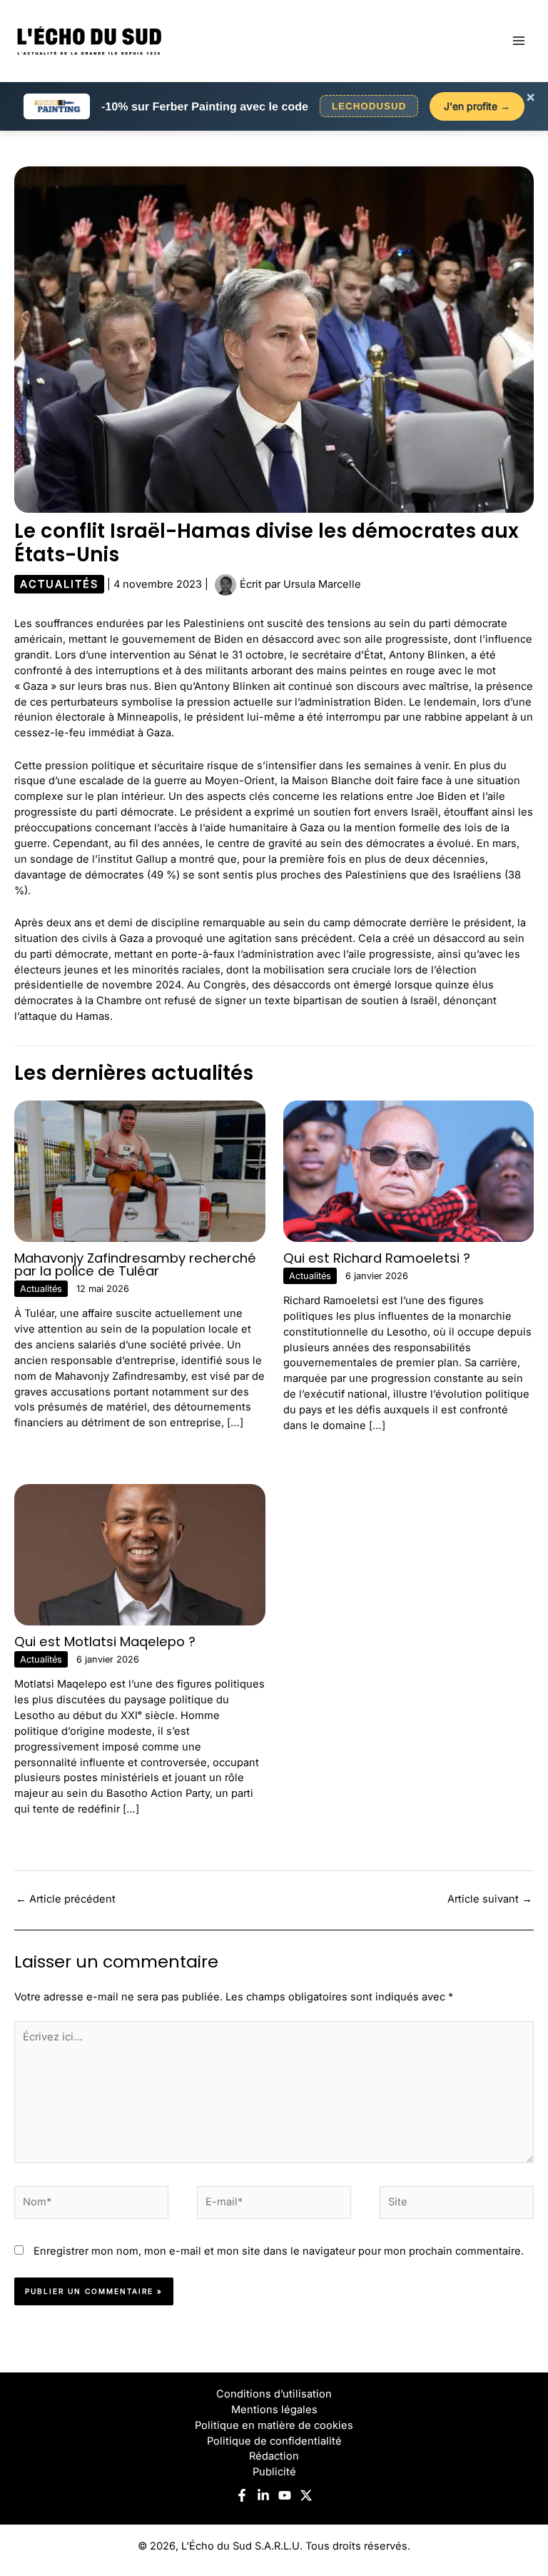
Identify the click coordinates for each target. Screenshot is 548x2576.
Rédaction (274, 2456)
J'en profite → (477, 106)
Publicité (274, 2472)
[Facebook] (242, 2495)
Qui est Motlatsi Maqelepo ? (105, 1642)
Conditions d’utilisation (274, 2394)
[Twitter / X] (306, 2495)
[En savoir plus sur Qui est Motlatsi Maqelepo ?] (140, 1554)
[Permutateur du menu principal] (519, 41)
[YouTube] (285, 2495)
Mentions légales (274, 2410)
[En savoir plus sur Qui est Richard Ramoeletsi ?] (409, 1171)
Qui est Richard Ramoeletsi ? (377, 1258)
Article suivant (490, 1899)
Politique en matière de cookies (274, 2425)
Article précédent (66, 1899)
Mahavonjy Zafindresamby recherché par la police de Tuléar (135, 1264)
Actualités (59, 584)
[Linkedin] (263, 2495)
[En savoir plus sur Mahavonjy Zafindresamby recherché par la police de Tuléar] (140, 1171)
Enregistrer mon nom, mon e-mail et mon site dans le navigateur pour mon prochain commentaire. (279, 2251)
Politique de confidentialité (274, 2441)
